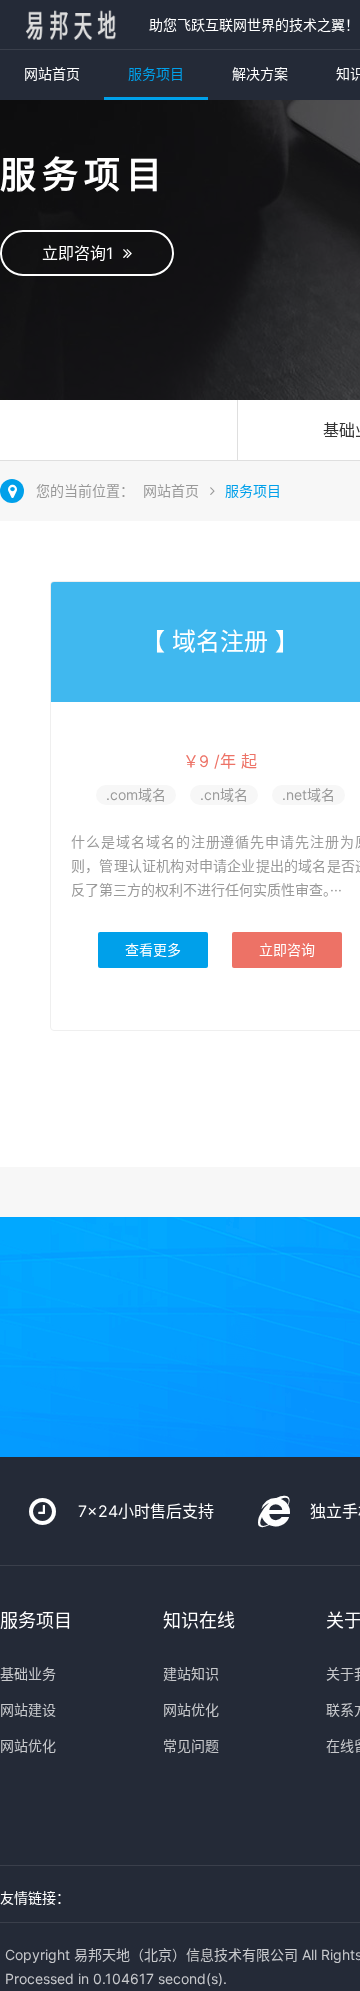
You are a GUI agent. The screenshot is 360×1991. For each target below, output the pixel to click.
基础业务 (28, 1673)
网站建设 (28, 1709)
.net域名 (308, 794)
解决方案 (260, 73)
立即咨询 (287, 949)
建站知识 (191, 1673)
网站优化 (28, 1745)
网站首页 (52, 73)
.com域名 (136, 794)
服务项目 (156, 73)
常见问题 (191, 1745)
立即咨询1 (82, 253)
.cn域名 (224, 794)
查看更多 (153, 949)
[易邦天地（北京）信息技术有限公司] (69, 24)
